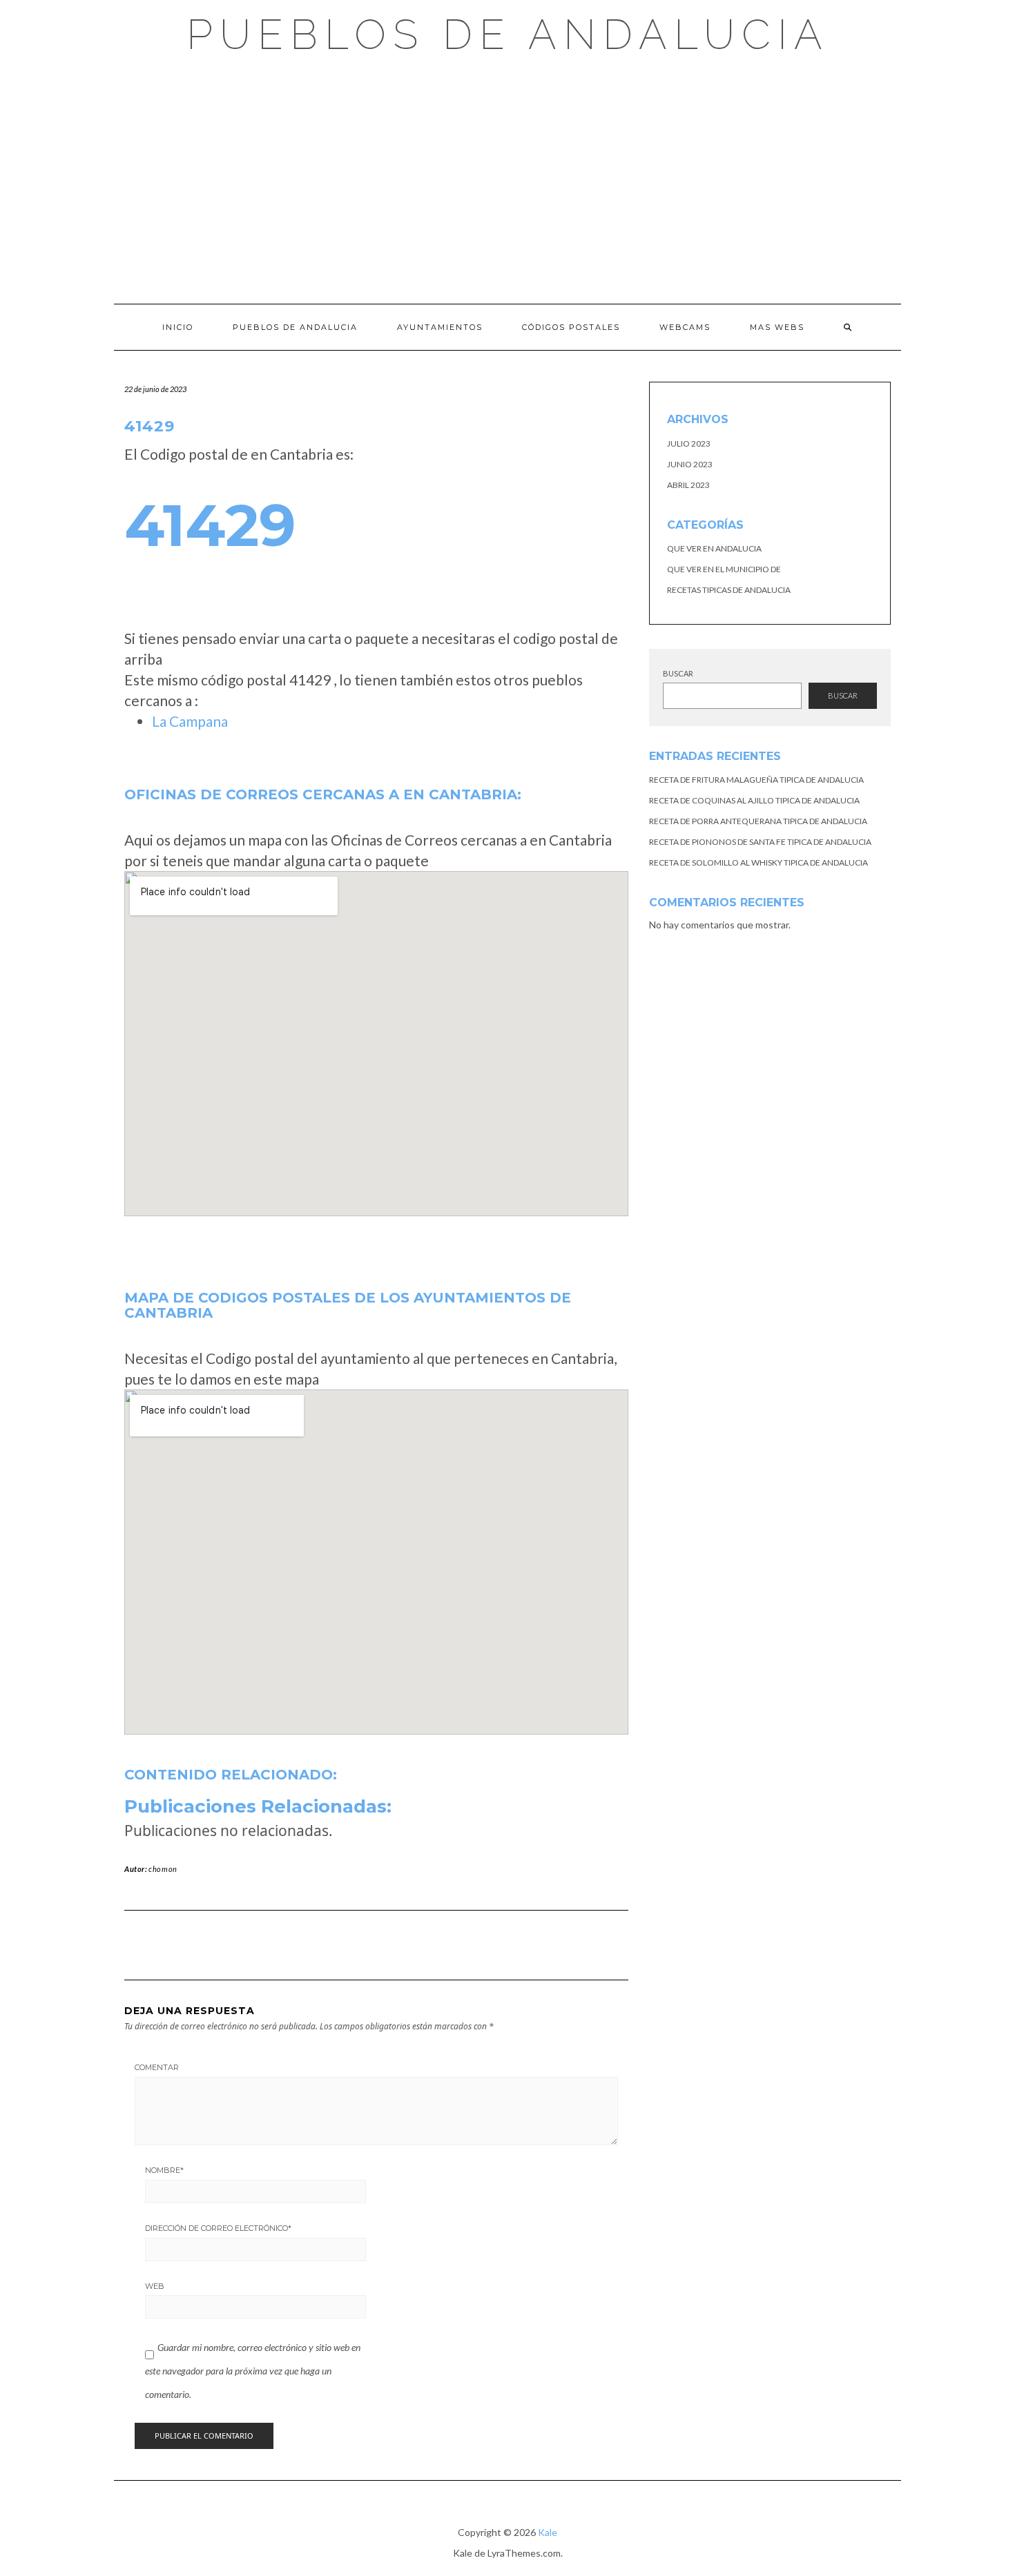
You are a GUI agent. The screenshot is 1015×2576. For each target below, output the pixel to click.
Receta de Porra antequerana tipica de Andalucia (758, 821)
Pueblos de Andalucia (508, 35)
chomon (163, 1869)
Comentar (157, 2067)
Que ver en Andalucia (714, 548)
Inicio (178, 327)
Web (155, 2286)
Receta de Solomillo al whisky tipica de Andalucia (758, 862)
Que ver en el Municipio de (724, 569)
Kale (548, 2532)
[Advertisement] (507, 179)
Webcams (685, 327)
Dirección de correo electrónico (218, 2228)
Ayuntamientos (440, 327)
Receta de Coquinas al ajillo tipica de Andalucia (754, 800)
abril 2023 (688, 485)
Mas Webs (777, 327)
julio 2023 (689, 443)
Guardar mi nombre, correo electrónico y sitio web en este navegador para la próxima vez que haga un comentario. (253, 2370)
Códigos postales (571, 327)
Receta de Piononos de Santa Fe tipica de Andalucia (760, 842)
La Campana (190, 721)
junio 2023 (690, 464)
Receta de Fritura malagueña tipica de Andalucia (756, 780)
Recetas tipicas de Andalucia (729, 590)
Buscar (678, 673)
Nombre (164, 2170)
